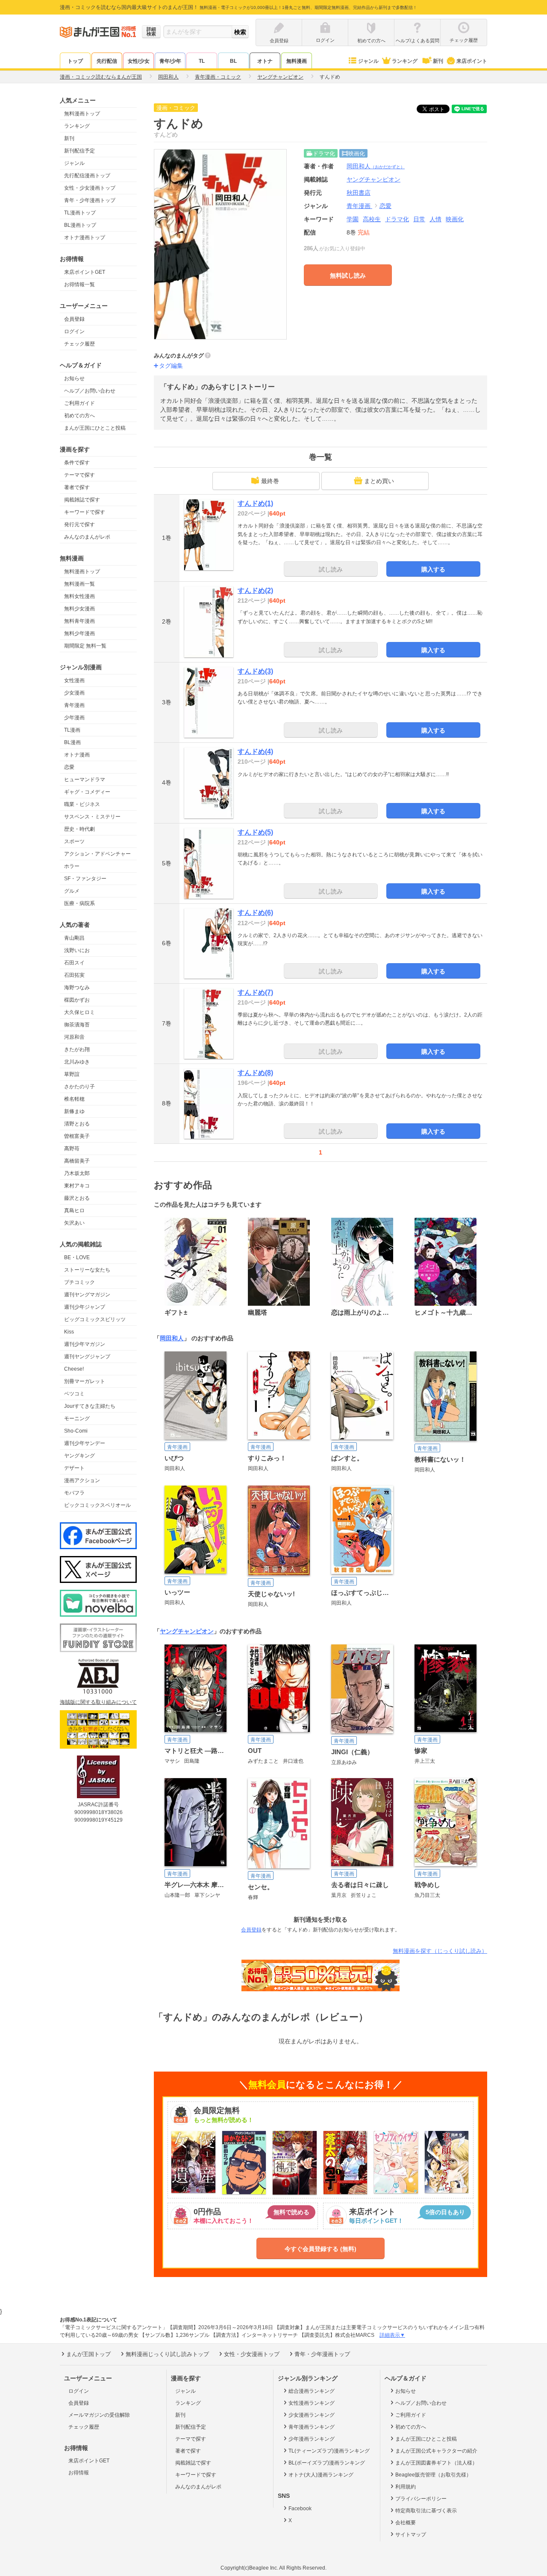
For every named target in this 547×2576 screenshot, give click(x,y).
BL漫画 (72, 742)
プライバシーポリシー (421, 2499)
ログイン (74, 331)
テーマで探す (79, 475)
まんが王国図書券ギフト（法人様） (436, 2463)
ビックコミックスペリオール (97, 1505)
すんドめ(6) (255, 913)
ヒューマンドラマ (85, 780)
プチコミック (79, 1282)
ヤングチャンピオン (187, 1631)
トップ (75, 61)
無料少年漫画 (79, 633)
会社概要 (406, 2523)
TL (202, 61)
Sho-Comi (76, 1431)
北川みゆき (77, 1062)
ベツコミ (74, 1394)
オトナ (265, 61)
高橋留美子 (77, 1161)
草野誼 (72, 1074)
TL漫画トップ (80, 213)
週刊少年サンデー (85, 1443)
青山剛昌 (74, 938)
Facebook (300, 2509)
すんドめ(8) (255, 1073)
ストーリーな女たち (87, 1270)
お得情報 (79, 2473)
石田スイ (74, 963)
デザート (74, 1468)
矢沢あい (74, 1223)
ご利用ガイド (79, 403)
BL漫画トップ (80, 225)
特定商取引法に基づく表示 (426, 2511)
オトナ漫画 (77, 755)
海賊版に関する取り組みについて (98, 1702)
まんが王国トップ (88, 2354)
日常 (419, 219)
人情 (435, 219)
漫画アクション (82, 1480)
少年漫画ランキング (312, 2439)
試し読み (331, 569)
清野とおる (77, 1124)
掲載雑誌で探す (82, 500)
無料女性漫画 (79, 596)
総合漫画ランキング (312, 2391)
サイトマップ (411, 2535)
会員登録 (74, 319)
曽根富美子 (77, 1136)
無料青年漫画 (79, 621)
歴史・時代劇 (79, 829)
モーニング (77, 1418)
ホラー (72, 866)
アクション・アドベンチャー (97, 854)
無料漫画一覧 (79, 584)
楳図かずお (77, 1000)
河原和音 (74, 1037)
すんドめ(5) (255, 832)
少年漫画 (74, 718)
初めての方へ (79, 416)
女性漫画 (74, 680)
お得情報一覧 (79, 284)
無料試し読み (348, 275)
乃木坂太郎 (77, 1173)
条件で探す (77, 463)
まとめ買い (379, 481)
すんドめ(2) (255, 591)
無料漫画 (297, 61)
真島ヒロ (74, 1210)
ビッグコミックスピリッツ (95, 1319)
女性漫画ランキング (312, 2403)
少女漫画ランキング (312, 2415)
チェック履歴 (79, 344)
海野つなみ (77, 988)
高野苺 (72, 1149)
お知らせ (74, 378)
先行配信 (107, 61)
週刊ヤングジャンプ (87, 1357)
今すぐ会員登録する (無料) (321, 2249)
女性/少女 (139, 61)
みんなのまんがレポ (87, 537)
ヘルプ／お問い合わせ (90, 391)
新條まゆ (74, 1111)
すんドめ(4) (255, 752)
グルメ (72, 891)
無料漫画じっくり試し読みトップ (167, 2354)
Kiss (69, 1332)
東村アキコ (77, 1186)
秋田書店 (359, 193)
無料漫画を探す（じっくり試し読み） (440, 1951)
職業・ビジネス (82, 804)
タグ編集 (171, 366)
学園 (353, 219)
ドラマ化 (397, 219)
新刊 (438, 61)
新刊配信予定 (79, 151)
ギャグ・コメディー (87, 792)
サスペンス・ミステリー (92, 817)
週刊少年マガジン (85, 1344)
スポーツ (74, 841)
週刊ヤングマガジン (87, 1295)
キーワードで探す (85, 512)
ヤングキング (79, 1456)
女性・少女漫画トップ (90, 188)
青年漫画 (74, 705)
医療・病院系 (79, 903)
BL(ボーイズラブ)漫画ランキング (327, 2463)
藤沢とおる (77, 1198)
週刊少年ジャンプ (85, 1307)
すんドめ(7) (255, 992)
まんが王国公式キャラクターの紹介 (436, 2451)
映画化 (455, 219)
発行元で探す (79, 525)
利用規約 (406, 2487)
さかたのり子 (79, 1087)
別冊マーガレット (85, 1381)
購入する (433, 569)
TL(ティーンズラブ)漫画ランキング (329, 2451)
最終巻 (270, 481)
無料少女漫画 (79, 609)
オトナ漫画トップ (85, 237)
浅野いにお (77, 950)
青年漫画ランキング (312, 2427)
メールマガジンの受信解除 (99, 2415)
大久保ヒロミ (79, 1012)
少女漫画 (74, 693)
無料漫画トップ (82, 114)
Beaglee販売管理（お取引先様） (433, 2475)
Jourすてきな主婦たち (90, 1406)
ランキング (405, 61)
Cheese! (74, 1369)
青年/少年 (170, 61)
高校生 (372, 219)
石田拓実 (74, 975)
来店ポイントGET (85, 272)
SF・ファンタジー (85, 879)
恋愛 (69, 767)
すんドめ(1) (255, 503)
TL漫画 (72, 730)
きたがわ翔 (77, 1049)
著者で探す (77, 487)
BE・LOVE (77, 1257)
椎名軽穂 (74, 1099)
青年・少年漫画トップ (90, 200)
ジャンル (368, 61)
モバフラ (74, 1493)
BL (233, 61)
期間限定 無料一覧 (85, 646)
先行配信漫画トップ (87, 176)
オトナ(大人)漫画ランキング (321, 2475)
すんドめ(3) (255, 671)
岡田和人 (376, 166)
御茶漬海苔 (77, 1025)
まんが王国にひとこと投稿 (95, 428)
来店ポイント (472, 61)
